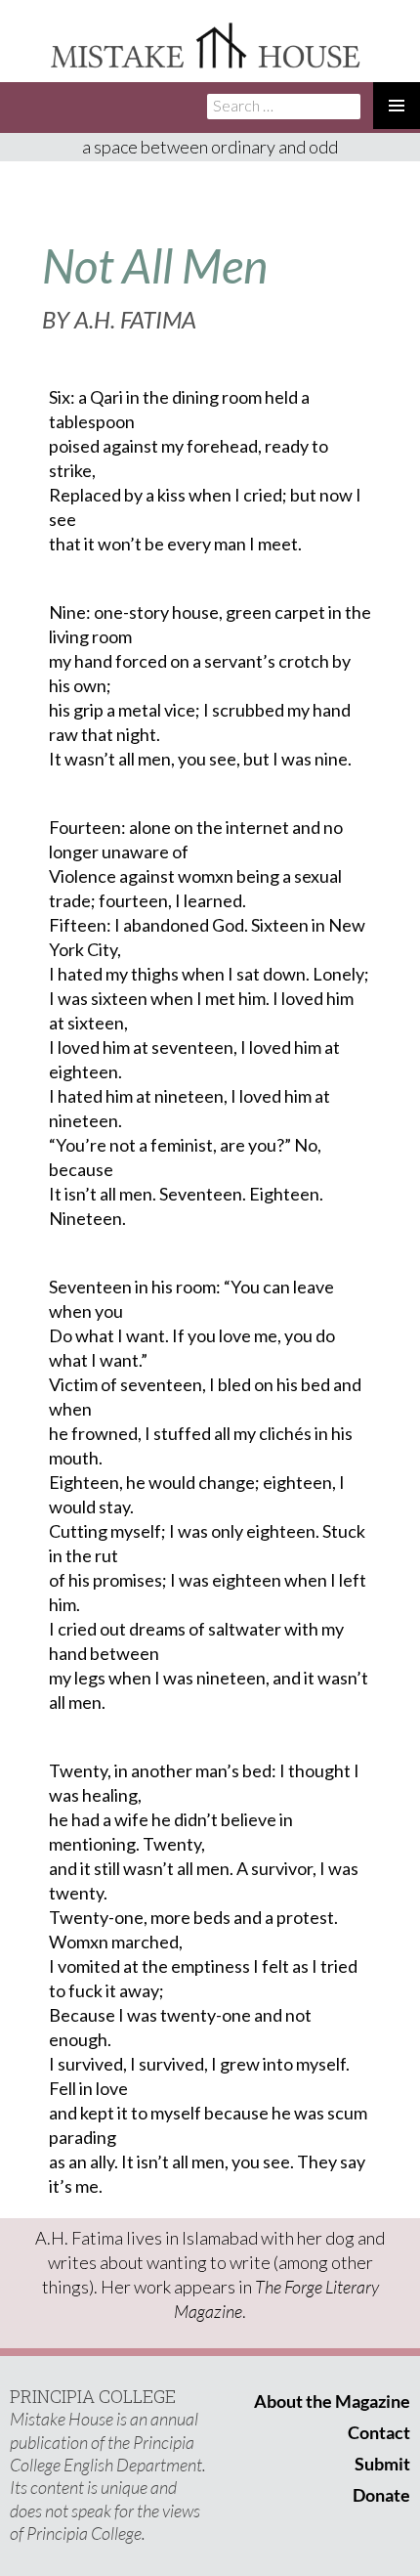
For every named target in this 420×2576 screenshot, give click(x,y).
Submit (382, 2464)
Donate (381, 2495)
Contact (379, 2432)
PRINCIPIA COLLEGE (93, 2396)
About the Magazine (332, 2401)
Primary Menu (397, 106)
